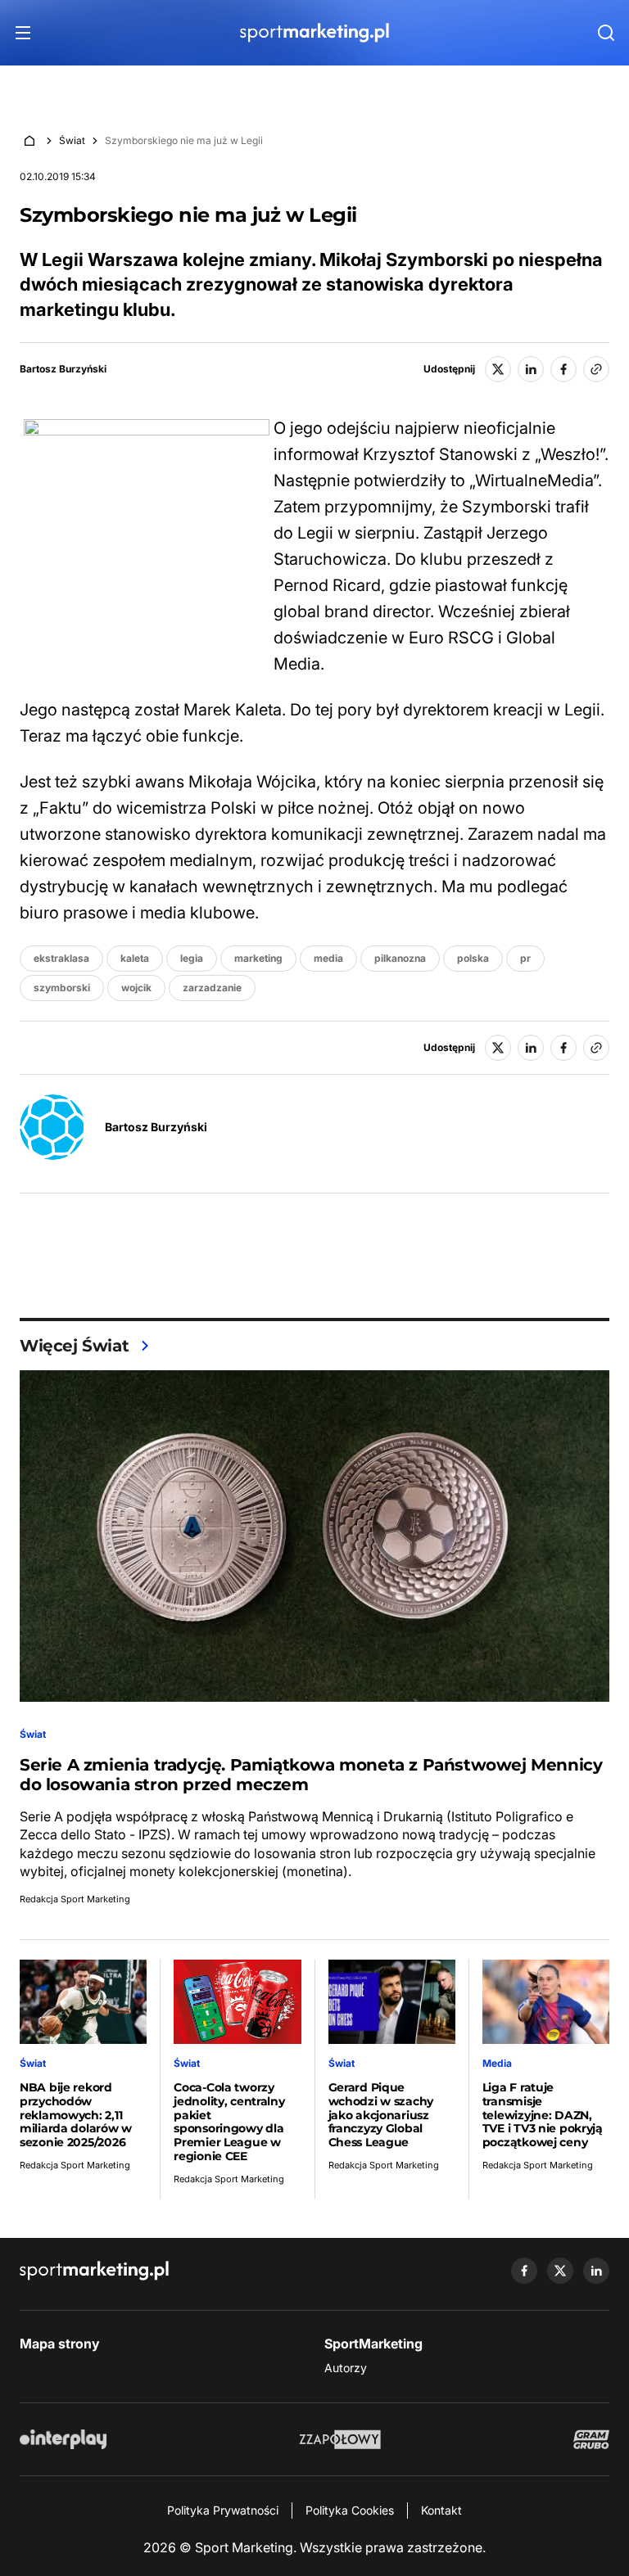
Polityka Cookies (350, 2510)
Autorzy (346, 2368)
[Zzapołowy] (340, 2439)
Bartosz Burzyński (63, 369)
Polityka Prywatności (223, 2510)
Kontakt (441, 2510)
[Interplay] (63, 2439)
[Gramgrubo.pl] (591, 2439)
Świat (72, 140)
